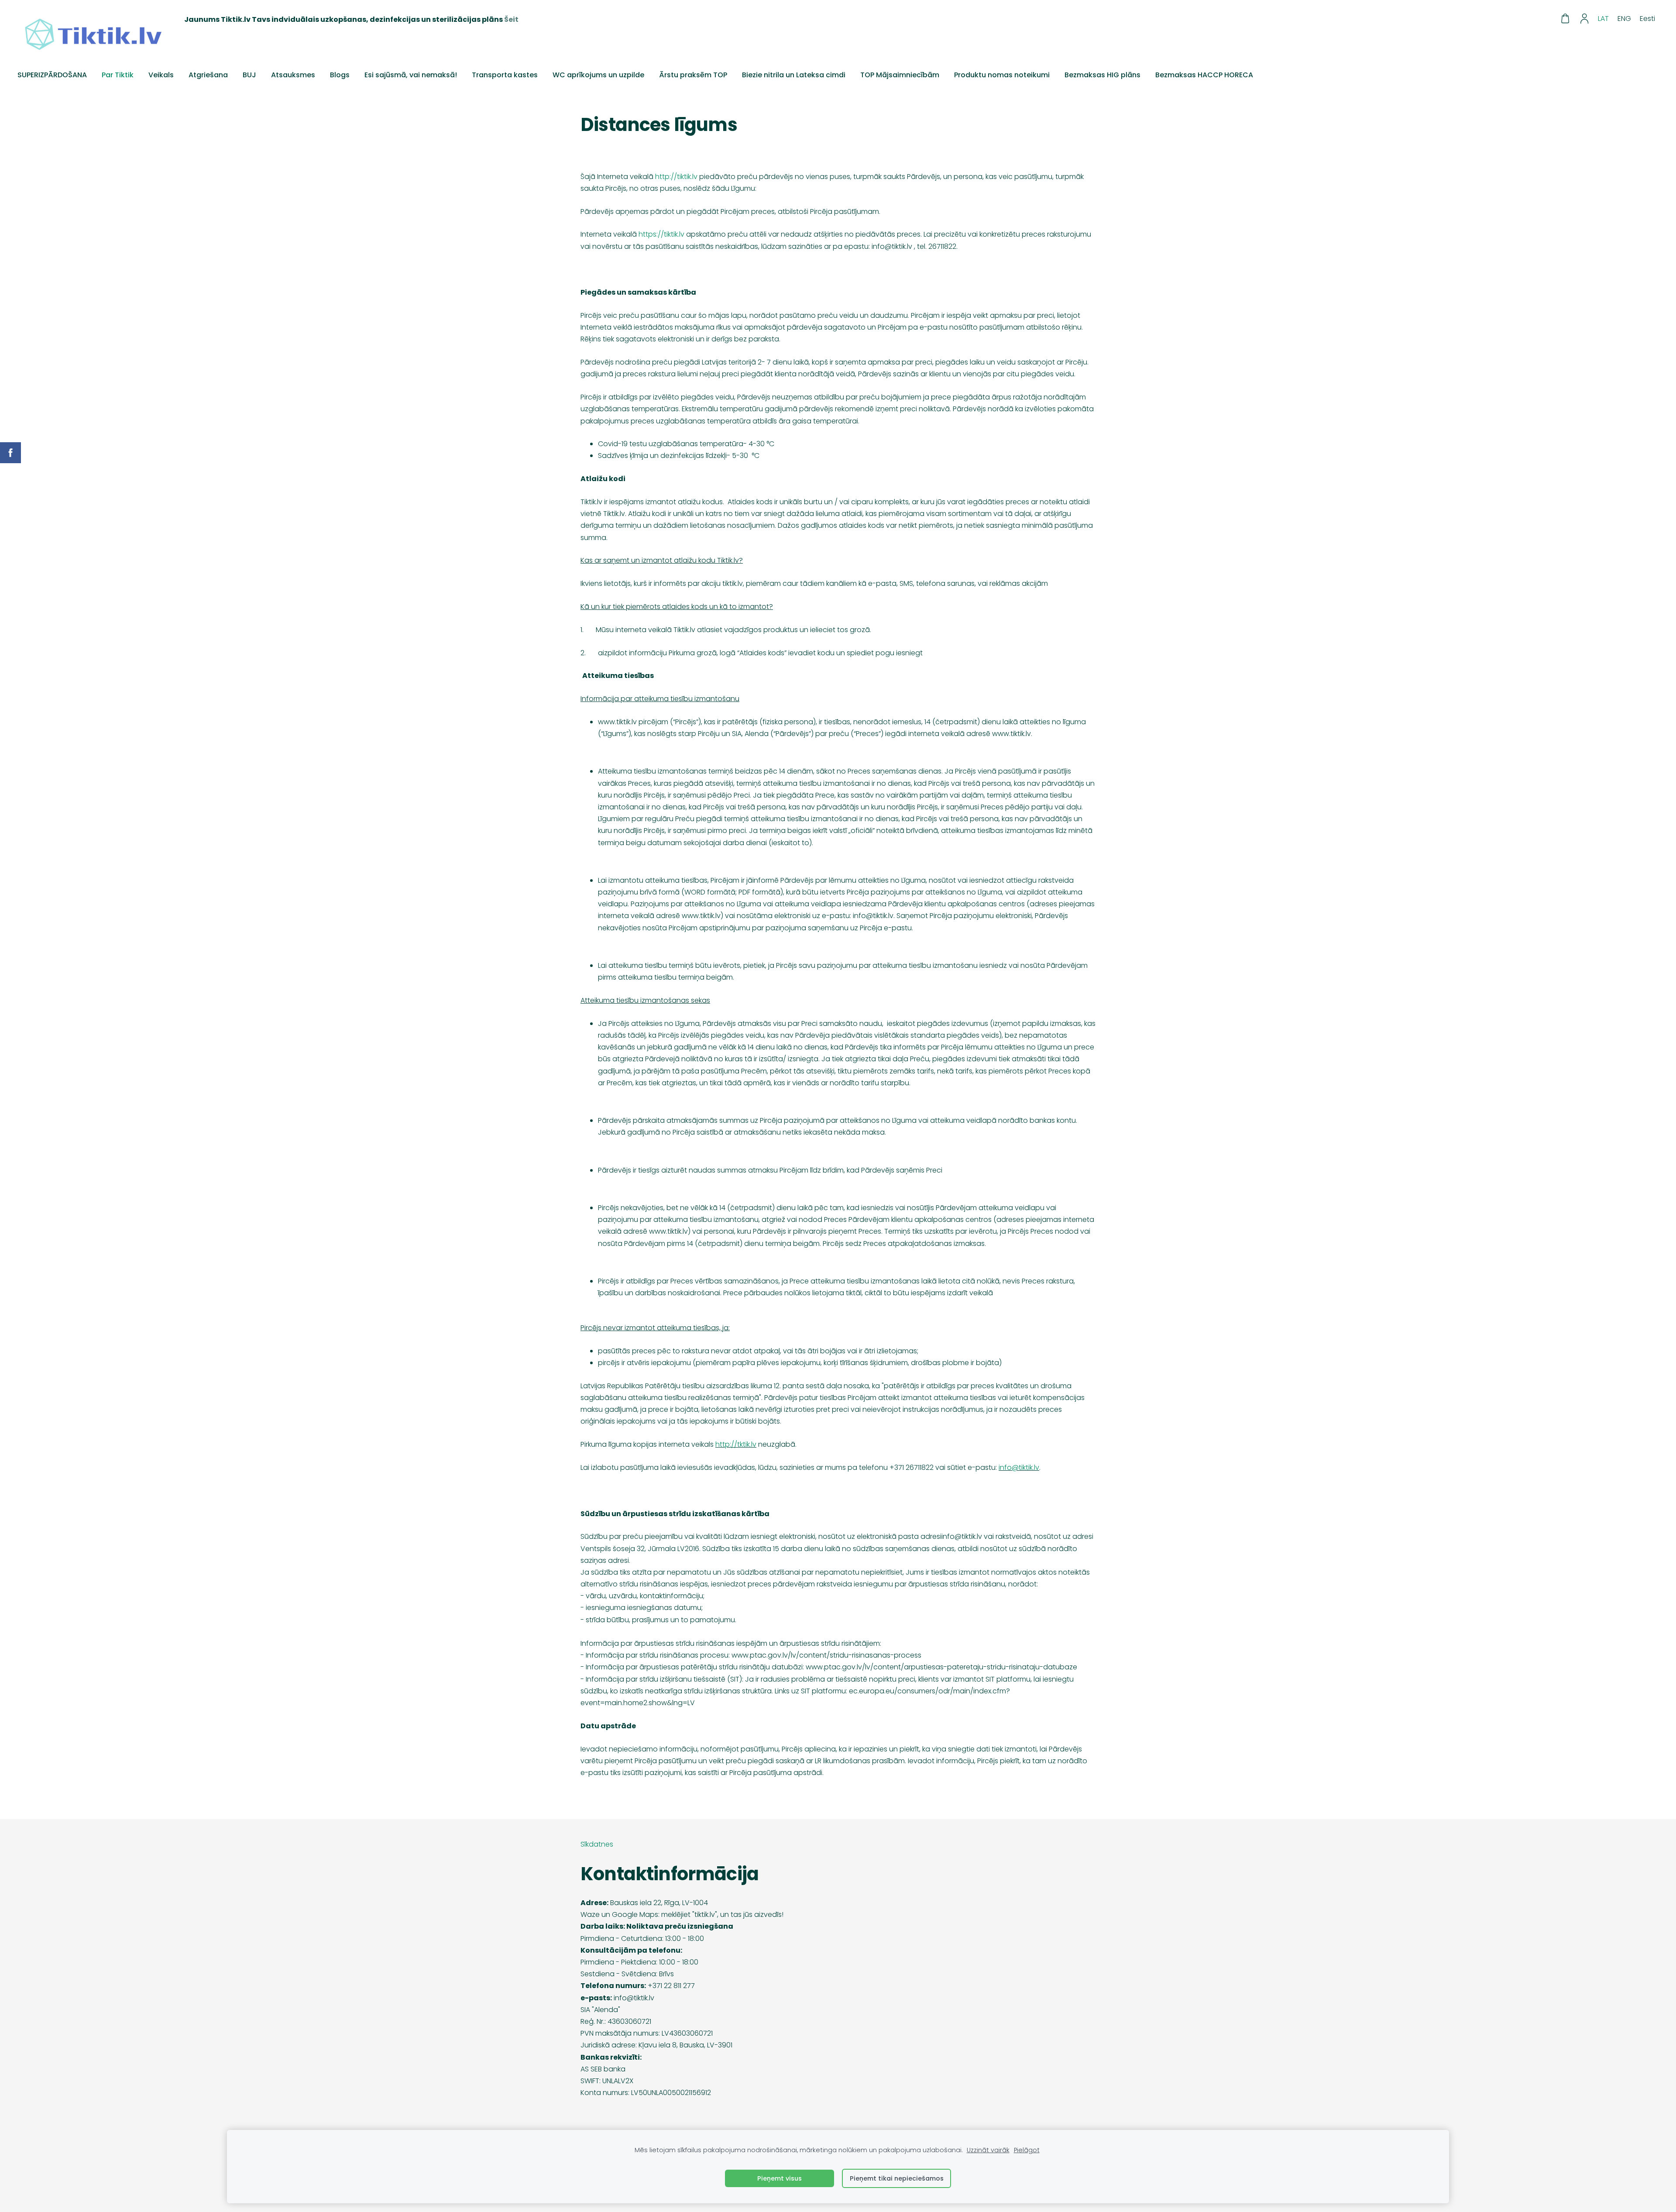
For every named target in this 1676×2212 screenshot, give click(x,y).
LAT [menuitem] (1603, 19)
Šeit (511, 19)
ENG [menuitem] (1624, 19)
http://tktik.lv (736, 1444)
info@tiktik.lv (1019, 1467)
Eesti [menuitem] (1647, 19)
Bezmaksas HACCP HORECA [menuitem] (1204, 75)
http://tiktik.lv (676, 177)
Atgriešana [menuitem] (208, 75)
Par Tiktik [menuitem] (118, 75)
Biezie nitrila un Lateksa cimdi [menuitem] (794, 75)
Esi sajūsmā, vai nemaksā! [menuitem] (411, 75)
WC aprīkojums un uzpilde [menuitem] (598, 75)
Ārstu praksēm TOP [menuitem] (693, 75)
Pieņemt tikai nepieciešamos (897, 2178)
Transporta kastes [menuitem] (505, 75)
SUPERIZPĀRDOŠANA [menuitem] (52, 75)
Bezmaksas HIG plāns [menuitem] (1102, 75)
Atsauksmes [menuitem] (293, 75)
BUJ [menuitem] (249, 75)
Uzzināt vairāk (988, 2150)
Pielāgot (1027, 2150)
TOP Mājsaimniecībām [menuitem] (900, 75)
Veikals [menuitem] (161, 75)
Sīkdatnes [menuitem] (597, 1844)
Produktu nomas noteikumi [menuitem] (1002, 75)
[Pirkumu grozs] (1565, 19)
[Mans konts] (1585, 19)
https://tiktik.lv (661, 234)
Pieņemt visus (780, 2178)
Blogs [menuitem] (340, 75)
